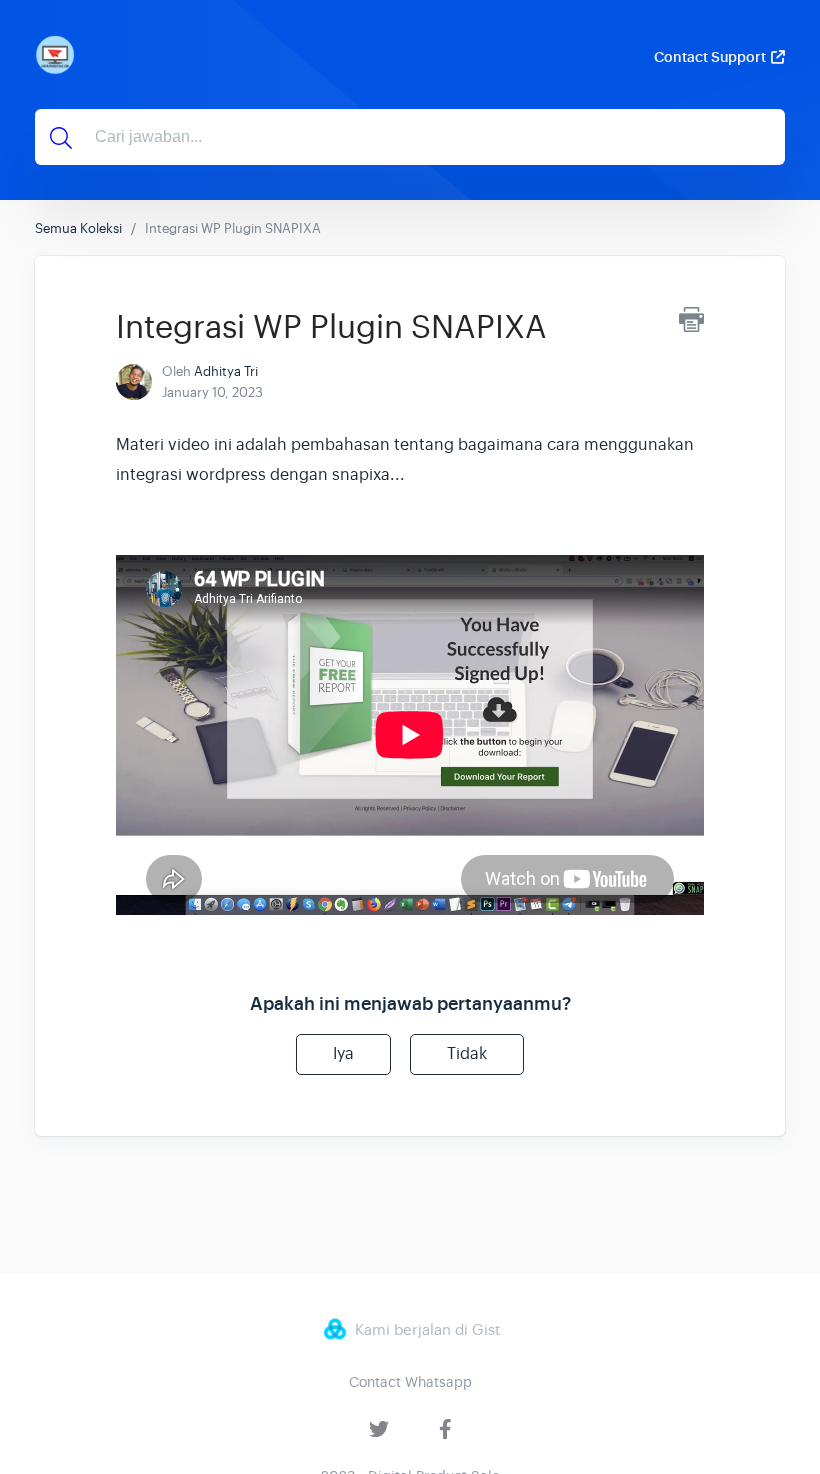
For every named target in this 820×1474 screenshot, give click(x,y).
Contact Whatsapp (410, 1382)
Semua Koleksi (78, 228)
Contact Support (710, 57)
